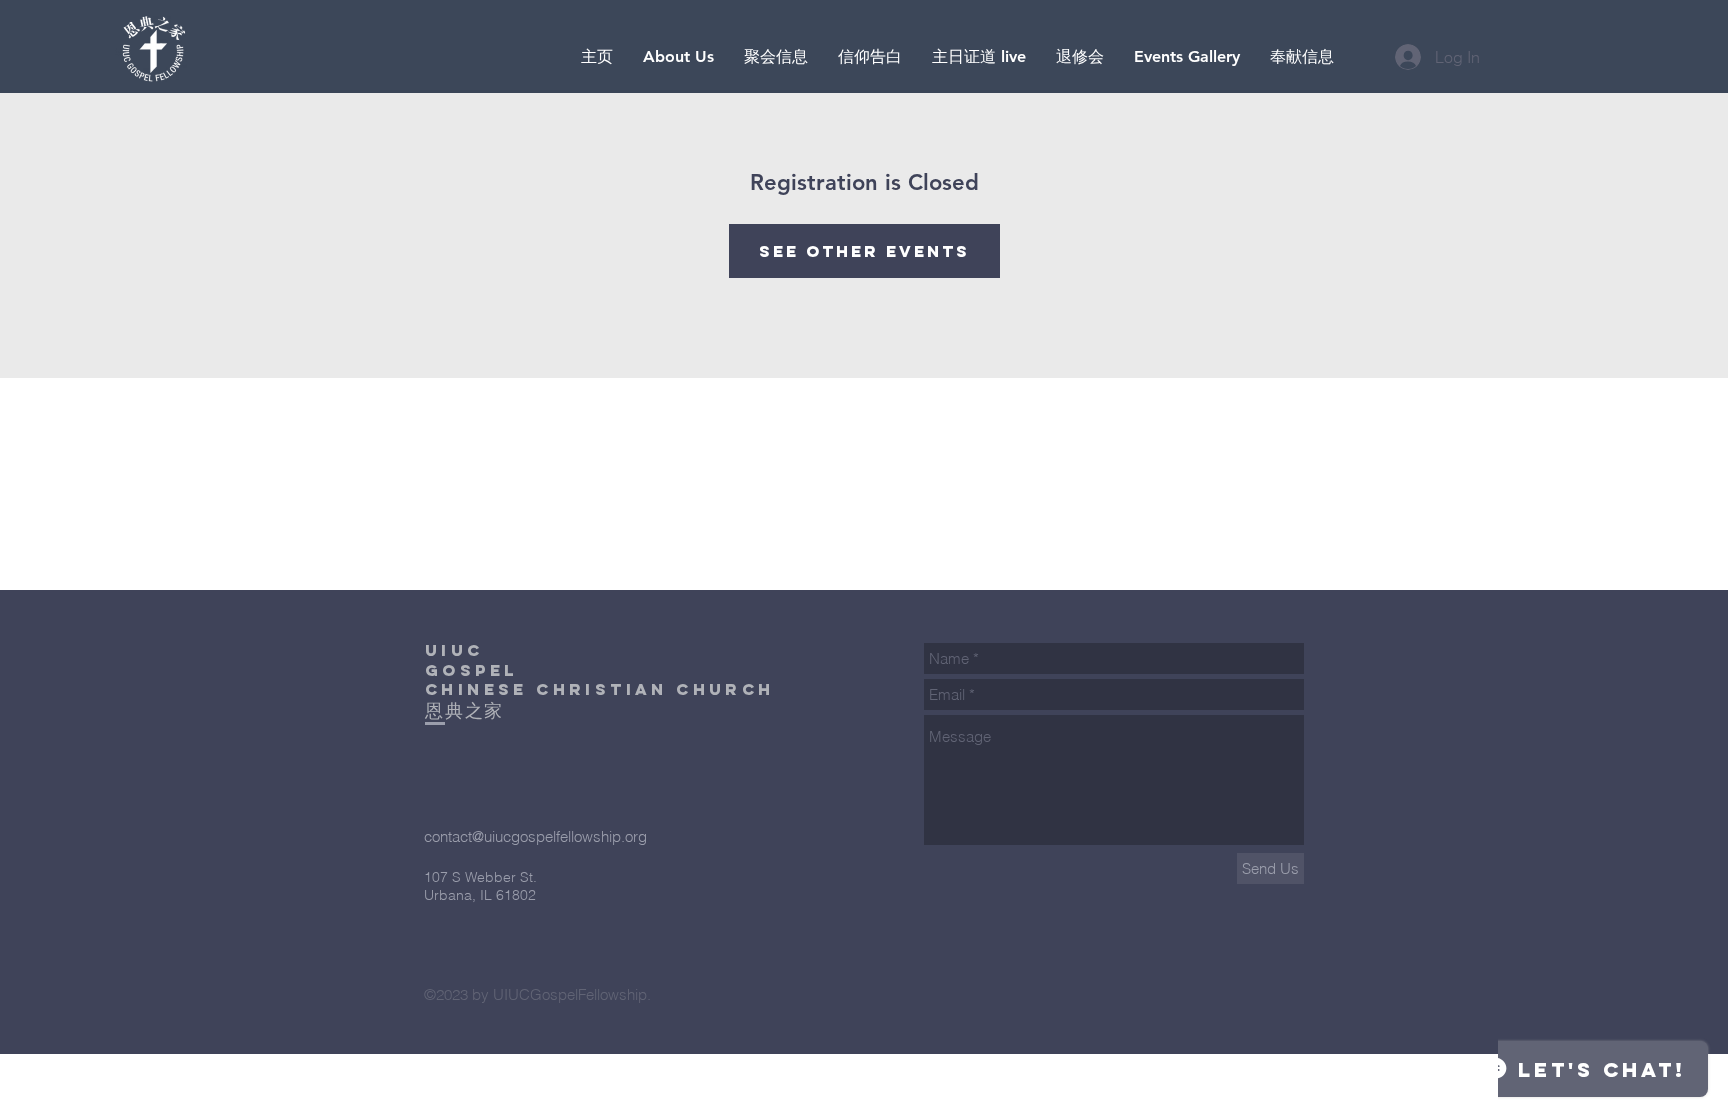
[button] (979, 57)
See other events (864, 251)
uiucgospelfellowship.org (565, 836)
